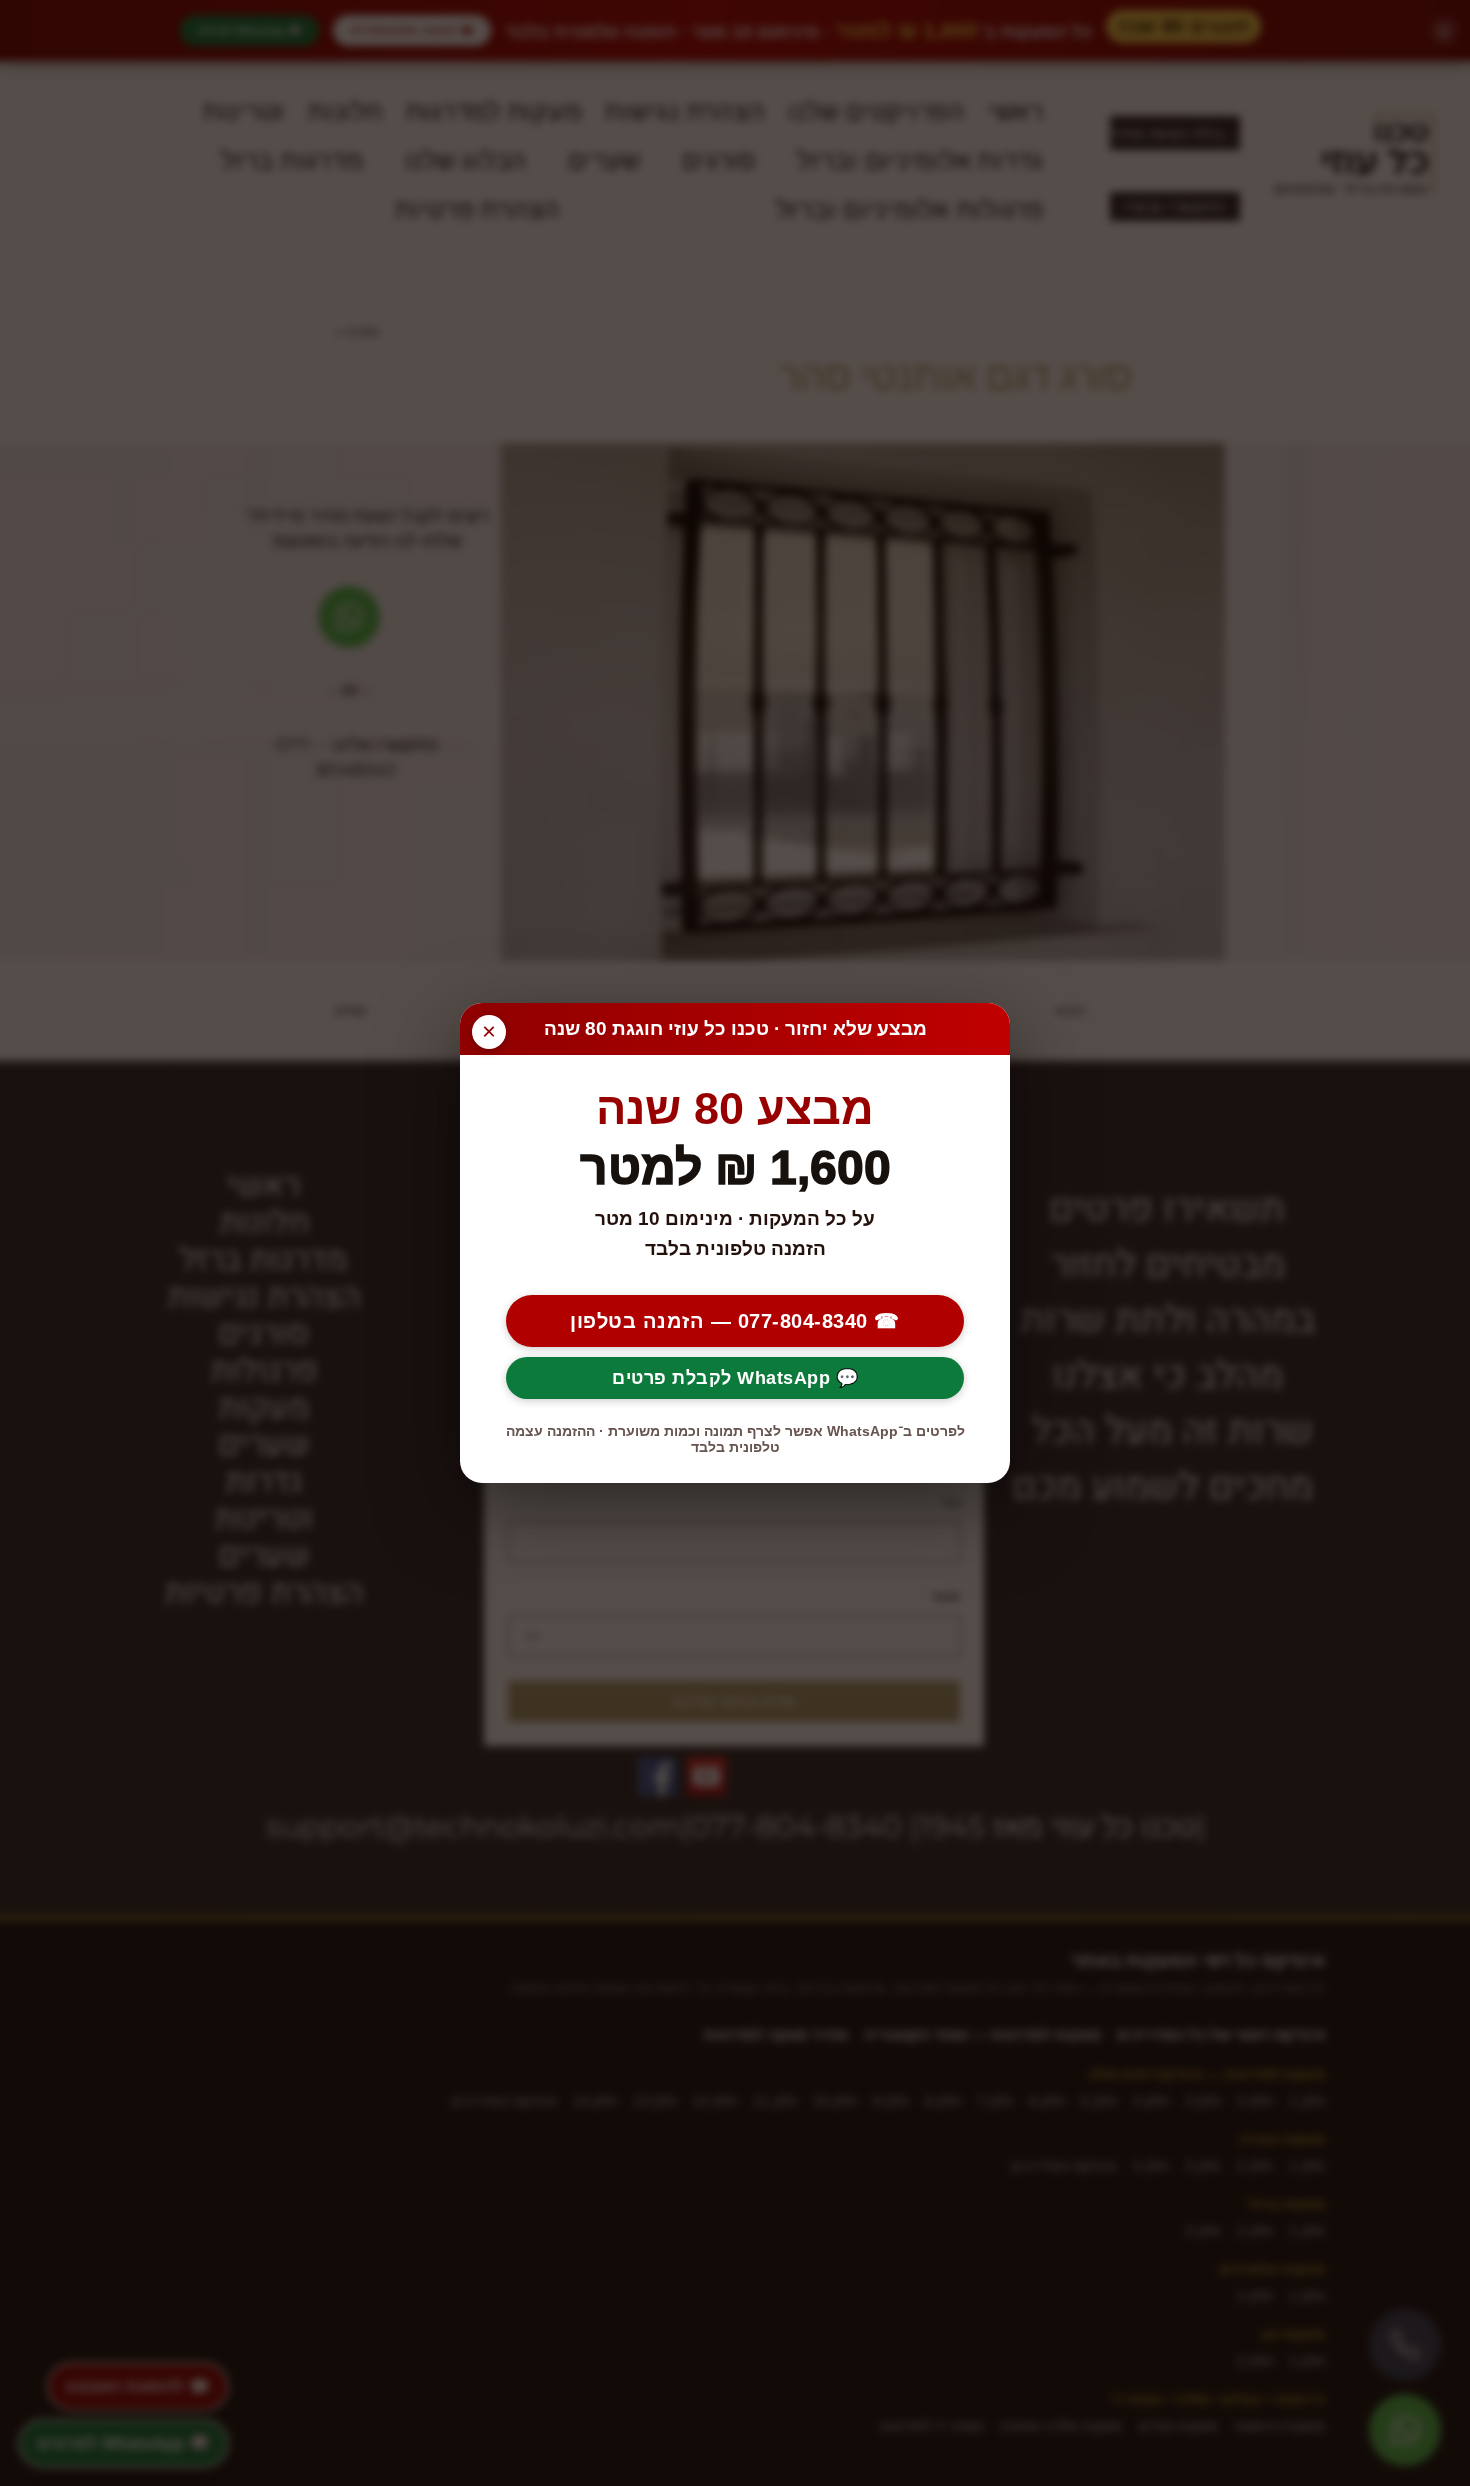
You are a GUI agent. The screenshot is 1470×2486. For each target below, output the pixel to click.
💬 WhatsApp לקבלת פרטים (735, 1378)
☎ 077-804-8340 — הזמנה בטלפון (735, 1321)
